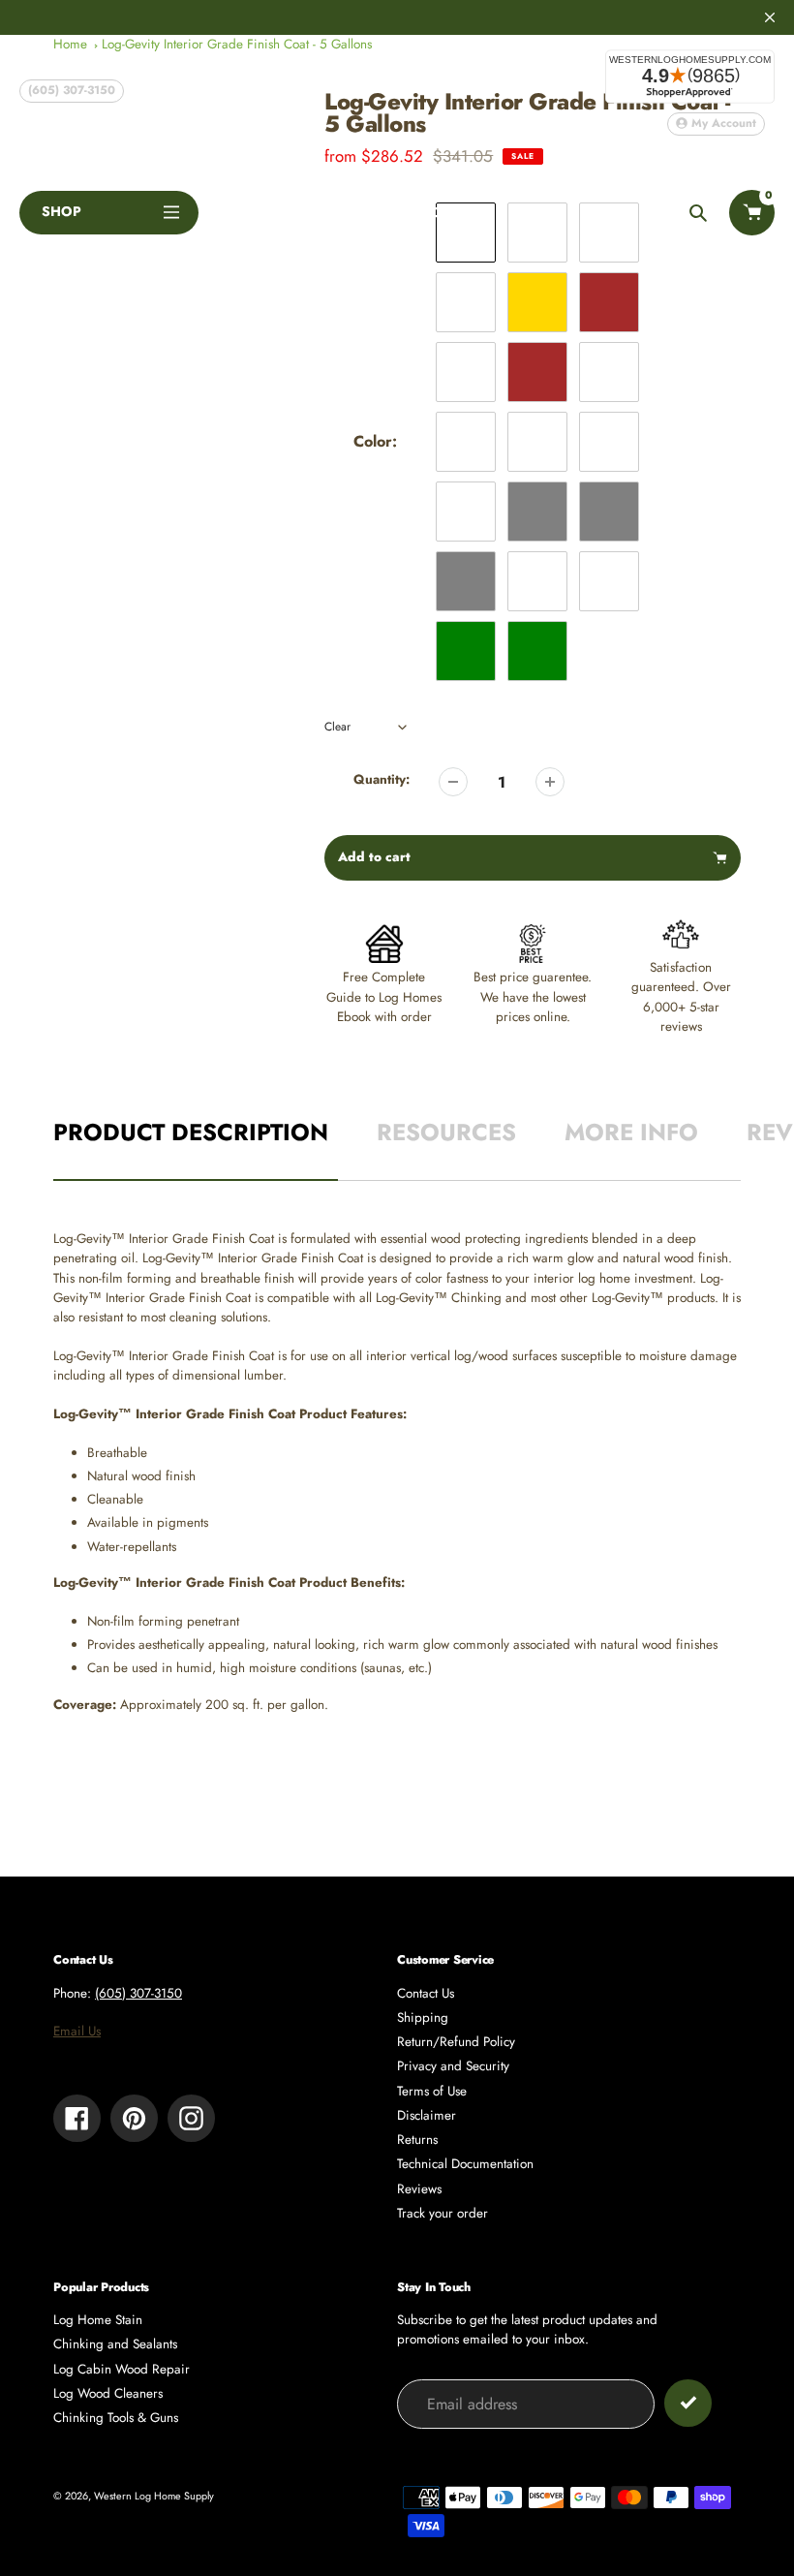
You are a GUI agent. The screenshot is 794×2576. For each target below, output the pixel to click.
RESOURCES (446, 1132)
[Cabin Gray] (609, 512)
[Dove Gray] (537, 512)
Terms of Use (432, 2091)
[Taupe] (609, 372)
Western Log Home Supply (154, 2496)
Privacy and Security (453, 2066)
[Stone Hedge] (537, 581)
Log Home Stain (98, 2320)
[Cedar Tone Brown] (609, 302)
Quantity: (382, 779)
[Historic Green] (537, 651)
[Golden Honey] (466, 302)
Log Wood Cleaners (108, 2393)
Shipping (423, 2017)
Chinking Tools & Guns (116, 2418)
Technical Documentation (465, 2164)
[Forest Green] (466, 651)
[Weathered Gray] (466, 581)
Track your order (443, 2213)
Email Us (77, 2031)
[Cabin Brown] (537, 372)
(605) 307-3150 (72, 90)
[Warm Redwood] (609, 442)
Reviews (419, 2189)
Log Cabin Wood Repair (122, 2369)
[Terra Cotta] (537, 442)
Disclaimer (427, 2115)
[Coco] (466, 372)
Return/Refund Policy (456, 2042)
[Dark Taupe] (466, 442)
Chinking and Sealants (115, 2344)
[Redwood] (466, 512)
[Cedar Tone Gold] (537, 302)
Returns (417, 2140)
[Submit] (688, 2403)
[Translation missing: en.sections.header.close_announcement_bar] (770, 17)
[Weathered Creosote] (609, 581)
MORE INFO (631, 1132)
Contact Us (426, 1993)
